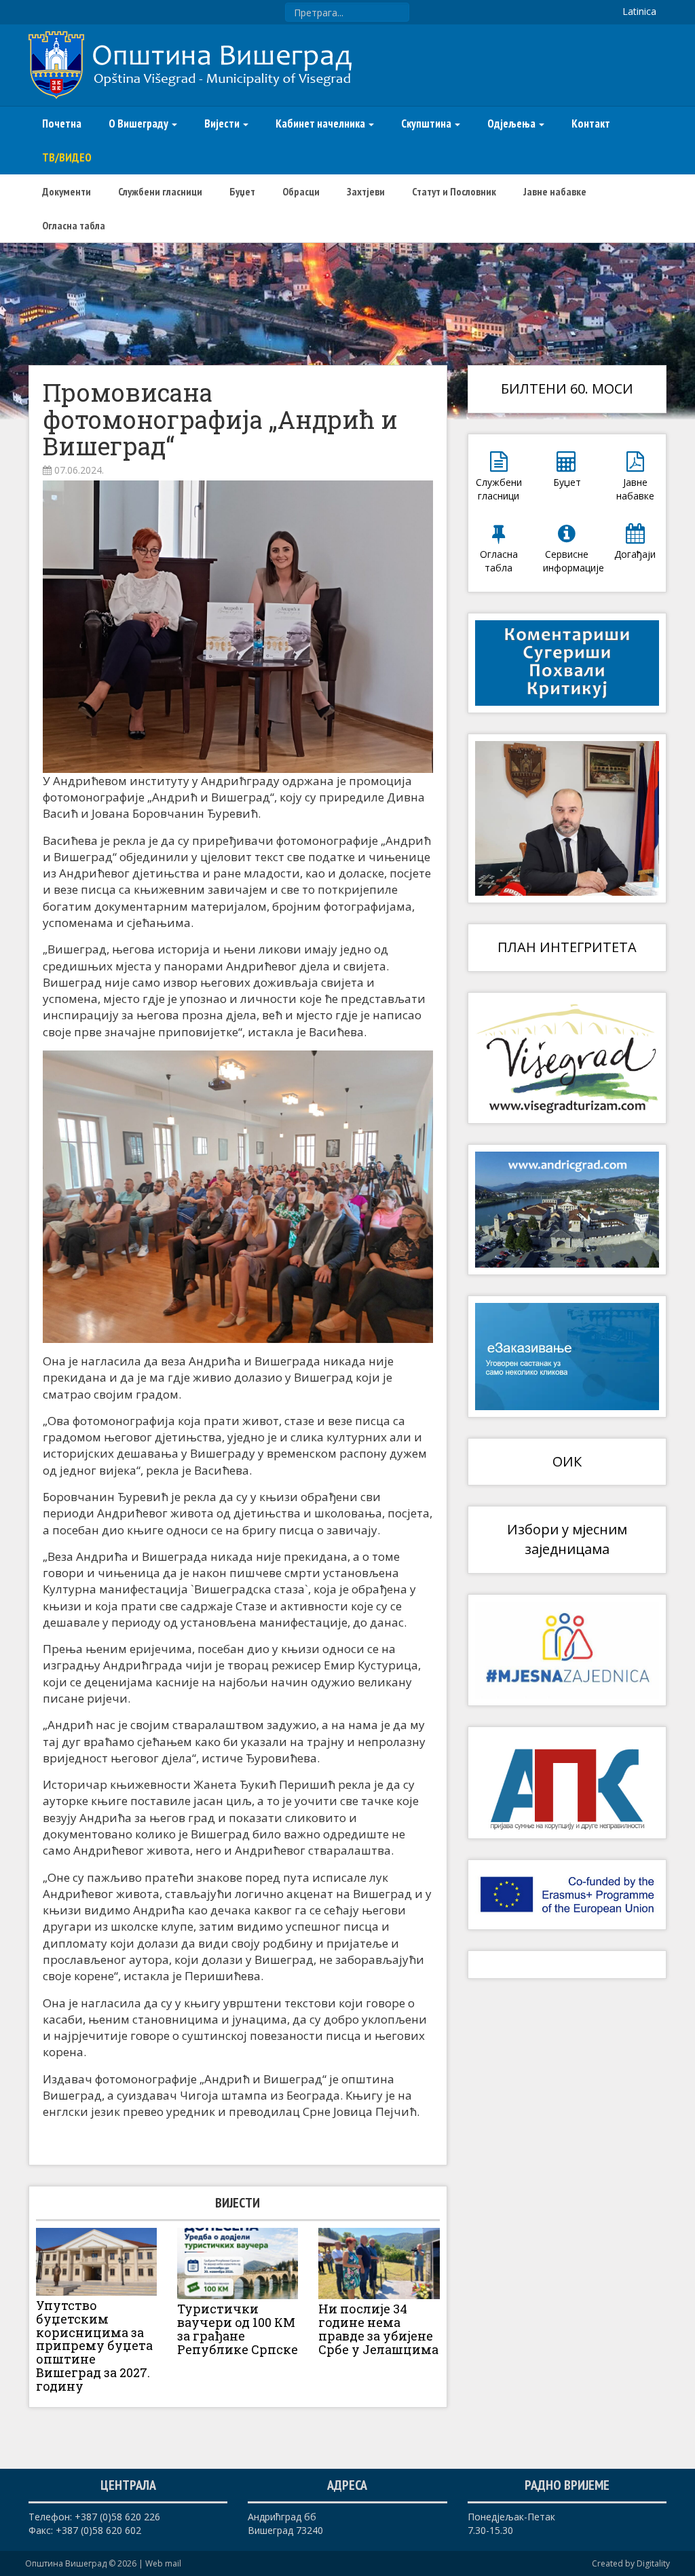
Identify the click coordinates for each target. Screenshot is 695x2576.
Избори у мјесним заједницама (567, 1539)
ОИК (567, 1461)
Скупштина (427, 124)
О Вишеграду (139, 124)
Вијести (223, 124)
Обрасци (301, 191)
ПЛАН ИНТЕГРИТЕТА (567, 947)
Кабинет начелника (321, 124)
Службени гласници (160, 191)
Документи (67, 191)
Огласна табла (74, 225)
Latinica (639, 11)
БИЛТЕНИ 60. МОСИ (567, 389)
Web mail (163, 2563)
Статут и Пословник (454, 191)
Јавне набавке (555, 191)
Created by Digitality (631, 2563)
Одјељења (512, 124)
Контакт (591, 124)
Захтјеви (366, 191)
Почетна (62, 124)
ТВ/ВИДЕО (67, 157)
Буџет (242, 191)
